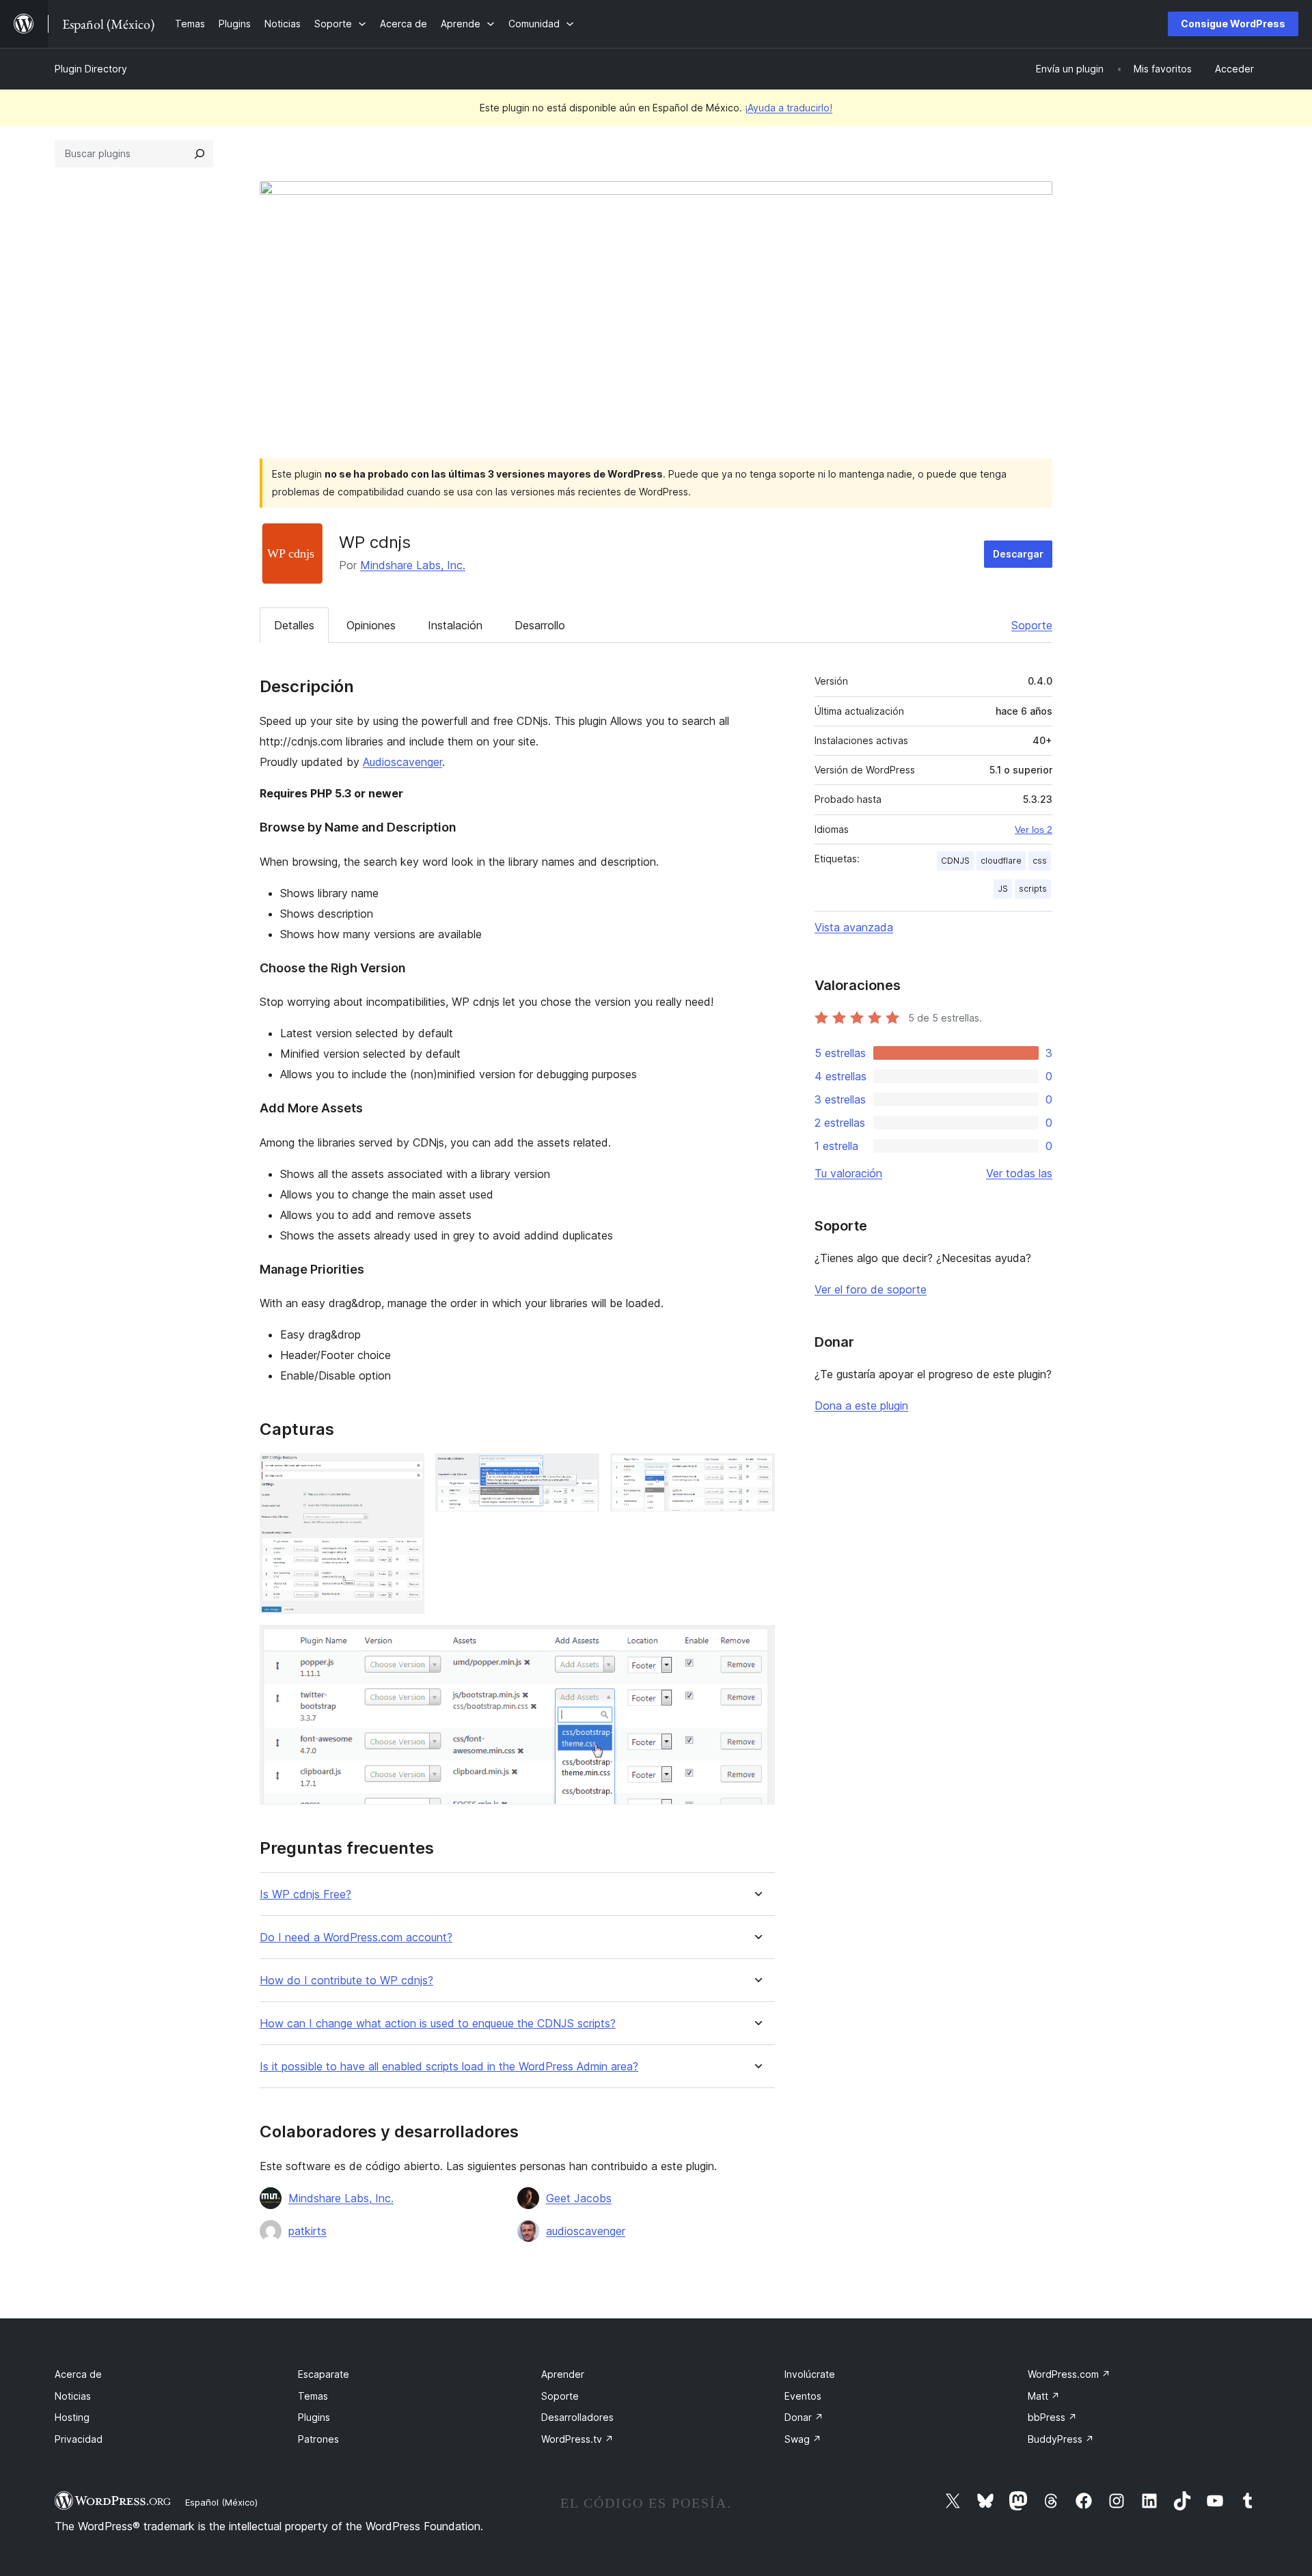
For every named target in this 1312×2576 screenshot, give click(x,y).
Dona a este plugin (861, 1406)
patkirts (307, 2231)
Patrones (318, 2439)
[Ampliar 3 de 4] (756, 1472)
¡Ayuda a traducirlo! (789, 108)
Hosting (72, 2417)
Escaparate (324, 2374)
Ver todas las (1019, 1173)
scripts (1033, 889)
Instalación (455, 625)
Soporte (1032, 625)
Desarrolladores (577, 2417)
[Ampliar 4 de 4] (756, 1643)
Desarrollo (540, 625)
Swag (803, 2439)
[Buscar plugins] (200, 154)
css (1040, 861)
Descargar (1018, 554)
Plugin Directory (91, 69)
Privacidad (79, 2439)
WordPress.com (1069, 2374)
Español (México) (221, 2502)
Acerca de (78, 2374)
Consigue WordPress (1233, 24)
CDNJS (955, 861)
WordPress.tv (577, 2439)
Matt (1044, 2396)
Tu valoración (848, 1173)
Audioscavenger (402, 762)
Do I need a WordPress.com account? (356, 1937)
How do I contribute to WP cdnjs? (346, 1981)
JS (1003, 889)
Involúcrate (810, 2374)
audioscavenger (586, 2231)
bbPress (1052, 2417)
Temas (313, 2396)
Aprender (563, 2374)
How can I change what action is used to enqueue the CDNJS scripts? (438, 2024)
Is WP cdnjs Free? (305, 1894)
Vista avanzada (854, 927)
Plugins (314, 2417)
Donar (804, 2417)
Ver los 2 (1034, 830)
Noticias (73, 2396)
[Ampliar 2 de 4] (581, 1472)
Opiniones (371, 625)
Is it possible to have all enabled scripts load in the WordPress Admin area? (449, 2067)
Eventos (803, 2396)
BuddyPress (1061, 2439)
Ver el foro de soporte (871, 1289)
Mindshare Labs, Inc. (413, 565)
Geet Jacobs (579, 2198)
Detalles (294, 625)
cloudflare (1001, 861)
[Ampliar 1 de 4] (406, 1472)
